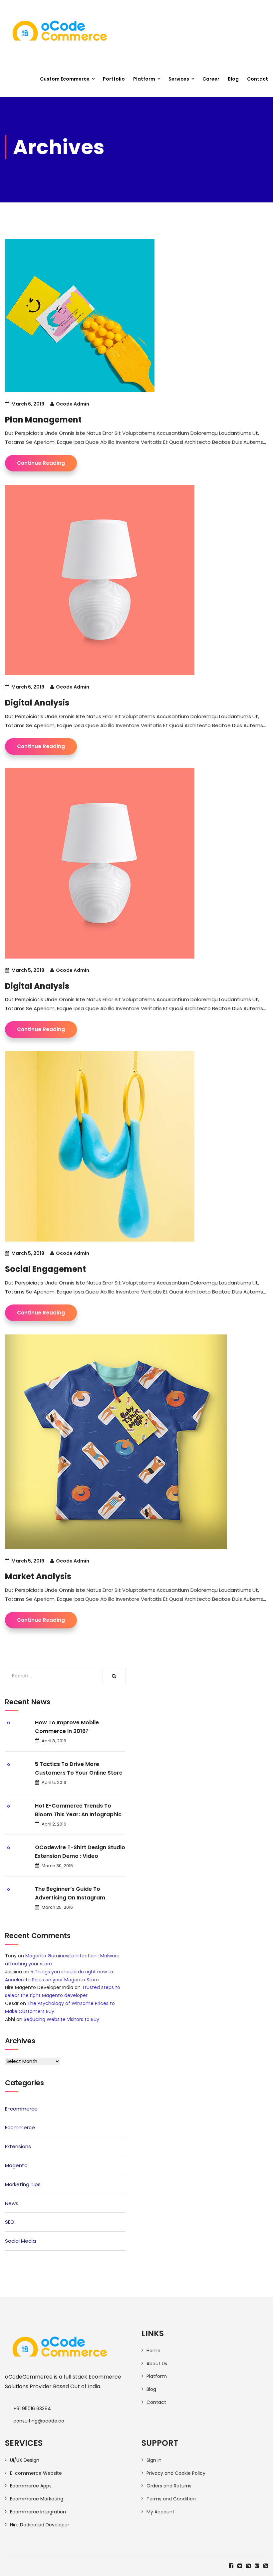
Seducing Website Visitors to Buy (61, 2019)
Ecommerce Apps (31, 2486)
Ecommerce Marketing (37, 2499)
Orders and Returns (169, 2486)
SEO (10, 2222)
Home (153, 2351)
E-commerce (21, 2109)
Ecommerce (20, 2127)
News (12, 2203)
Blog (233, 79)
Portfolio (114, 79)
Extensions (18, 2146)
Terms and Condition (171, 2499)
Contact (258, 79)
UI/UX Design (25, 2460)
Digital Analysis (37, 703)
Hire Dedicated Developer (40, 2525)
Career (211, 79)
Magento (16, 2165)
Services (179, 79)
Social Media (20, 2241)
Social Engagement (45, 1269)
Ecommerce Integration (38, 2512)
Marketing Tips (23, 2184)
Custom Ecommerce (65, 79)
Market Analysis (38, 1576)
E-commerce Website (36, 2473)
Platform (144, 79)
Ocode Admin (73, 404)
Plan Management (43, 420)
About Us (157, 2364)
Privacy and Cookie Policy (176, 2473)
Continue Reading (41, 463)
